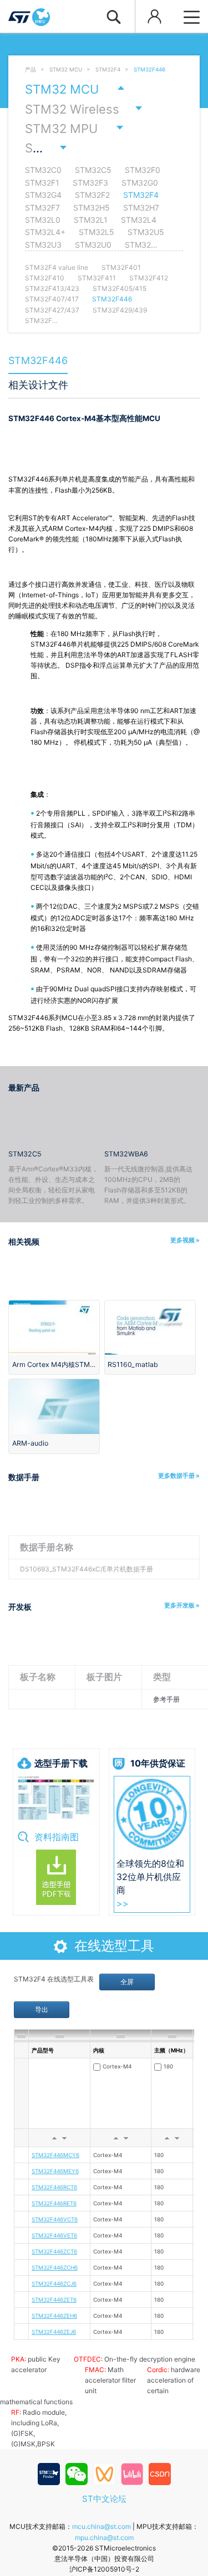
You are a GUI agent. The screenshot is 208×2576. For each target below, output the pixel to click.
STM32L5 (97, 232)
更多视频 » (185, 1240)
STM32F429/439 (120, 310)
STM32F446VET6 (54, 2235)
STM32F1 (42, 183)
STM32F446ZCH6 (55, 2267)
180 (168, 2066)
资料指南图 (57, 1837)
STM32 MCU (66, 70)
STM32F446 (149, 70)
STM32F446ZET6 (54, 2300)
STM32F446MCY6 (55, 2155)
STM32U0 (93, 245)
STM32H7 (141, 208)
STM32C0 (43, 170)
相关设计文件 (38, 385)
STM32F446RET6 (54, 2203)
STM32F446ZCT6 (54, 2251)
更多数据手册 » (179, 1476)
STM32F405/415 (120, 288)
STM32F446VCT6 (55, 2219)
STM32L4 (139, 220)
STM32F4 (108, 70)
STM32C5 (93, 170)
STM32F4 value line (57, 267)
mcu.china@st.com (102, 2526)
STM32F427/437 (52, 310)
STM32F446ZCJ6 (54, 2283)
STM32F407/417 (52, 299)
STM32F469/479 (52, 321)
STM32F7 (42, 208)
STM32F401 (121, 267)
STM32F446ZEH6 (54, 2316)
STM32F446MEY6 (55, 2171)
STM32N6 (143, 245)
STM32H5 (92, 208)
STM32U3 (43, 245)
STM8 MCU (58, 148)
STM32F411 (97, 278)
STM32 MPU (61, 129)
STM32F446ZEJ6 (54, 2332)
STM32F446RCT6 (54, 2187)
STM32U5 (146, 232)
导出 (42, 2009)
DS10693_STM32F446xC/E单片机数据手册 (87, 1569)
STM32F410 (45, 278)
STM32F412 (149, 278)
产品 (31, 70)
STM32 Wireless (72, 109)
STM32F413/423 (52, 288)
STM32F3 (90, 183)
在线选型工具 (114, 1946)
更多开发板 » (182, 1605)
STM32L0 (43, 220)
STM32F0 (143, 170)
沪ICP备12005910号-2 (104, 2569)
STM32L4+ (45, 232)
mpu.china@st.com (104, 2537)
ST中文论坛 (104, 2499)
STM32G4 (43, 195)
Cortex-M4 (117, 2066)
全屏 (127, 1982)
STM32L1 (91, 220)
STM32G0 (140, 183)
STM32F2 (92, 195)
